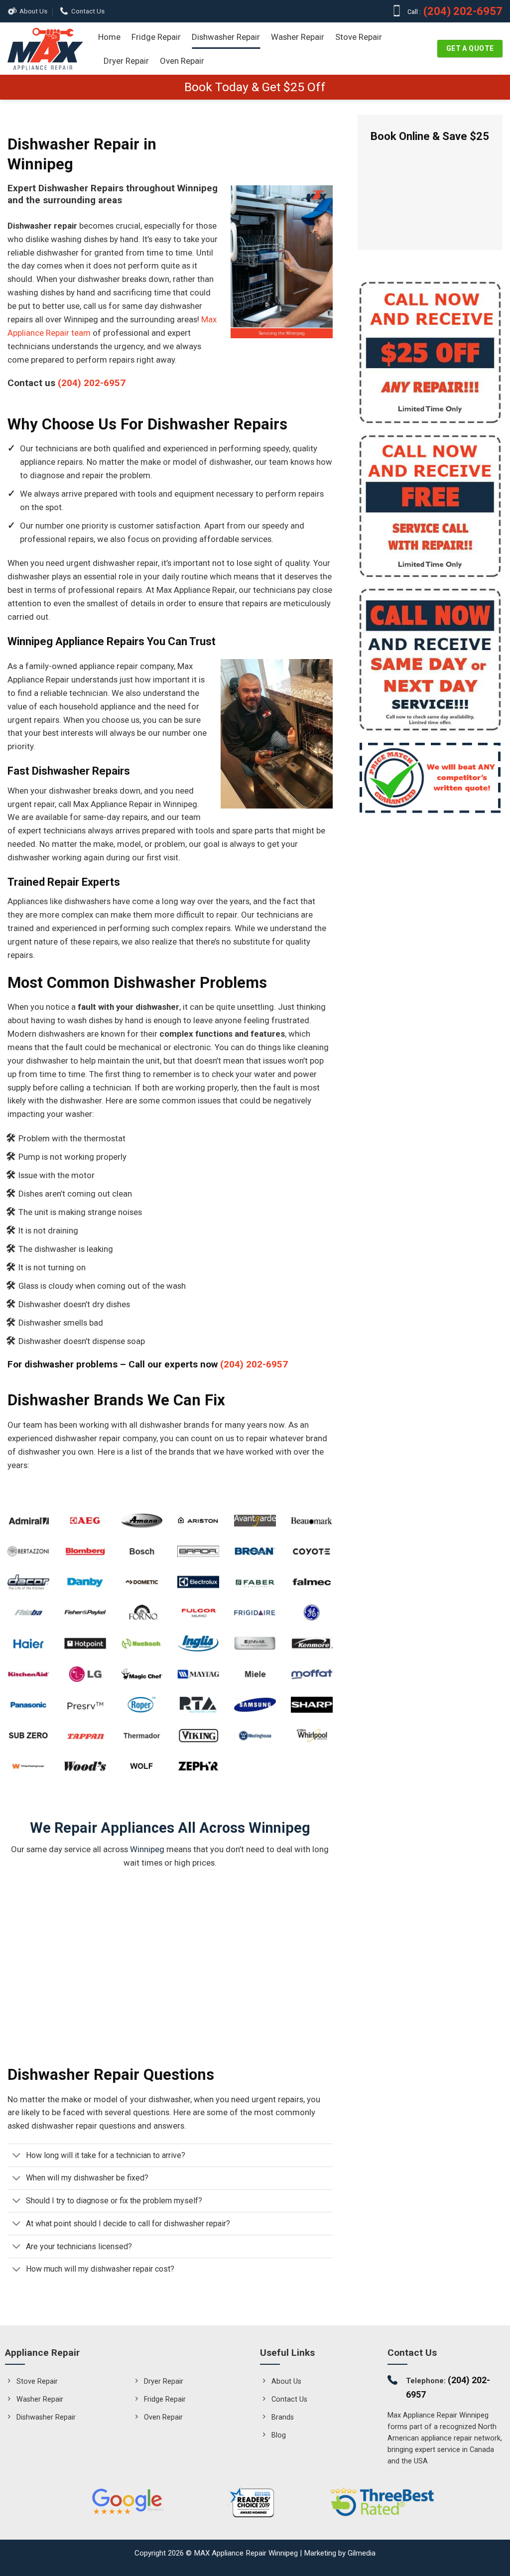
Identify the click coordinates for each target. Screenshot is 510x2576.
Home (109, 37)
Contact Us (88, 11)
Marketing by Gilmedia (340, 2553)
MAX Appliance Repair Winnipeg (246, 2553)
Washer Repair (298, 37)
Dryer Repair (126, 61)
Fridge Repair (156, 37)
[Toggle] (16, 2156)
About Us (33, 11)
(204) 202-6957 (462, 11)
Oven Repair (182, 61)
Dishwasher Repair (226, 37)
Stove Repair (359, 37)
